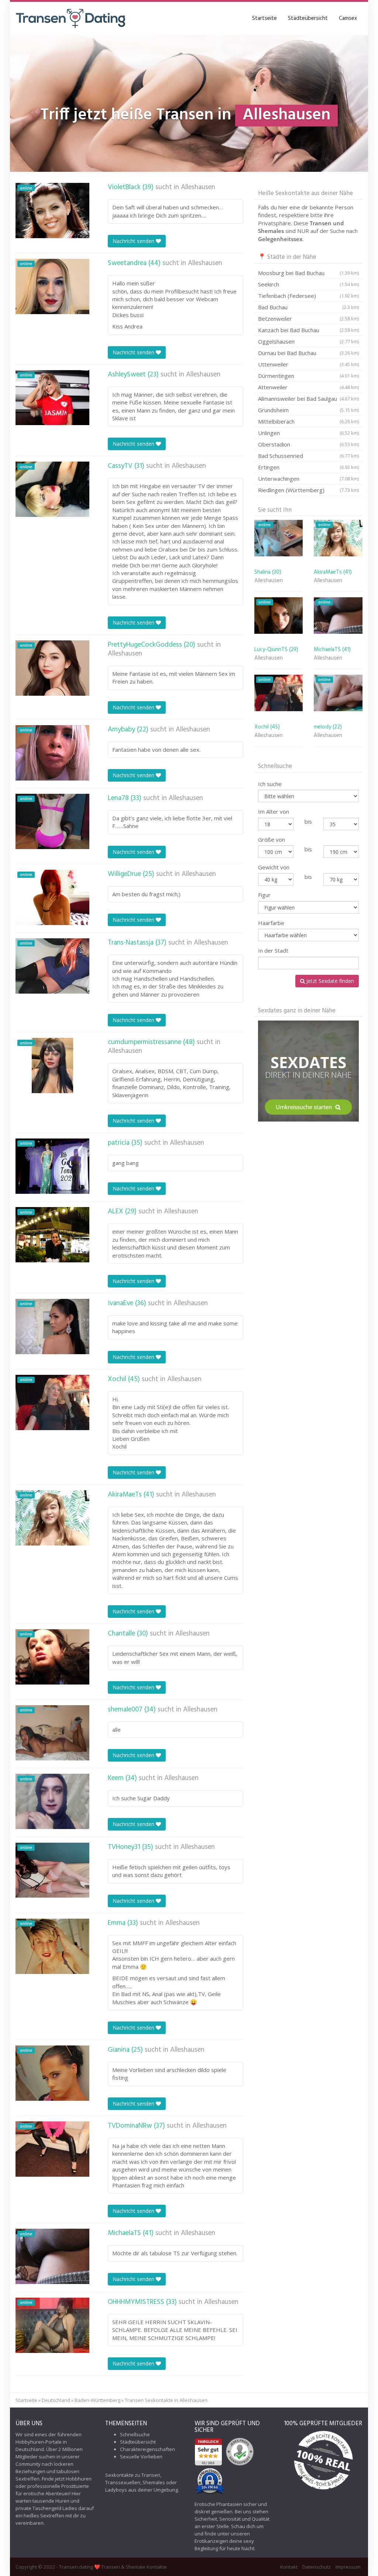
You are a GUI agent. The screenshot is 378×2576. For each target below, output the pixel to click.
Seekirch (308, 284)
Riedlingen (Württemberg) (308, 490)
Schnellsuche (135, 2434)
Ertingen (308, 467)
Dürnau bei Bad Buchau (308, 353)
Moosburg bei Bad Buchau (308, 273)
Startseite (264, 18)
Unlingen (308, 433)
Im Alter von (274, 811)
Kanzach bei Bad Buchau (308, 330)
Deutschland (56, 2400)
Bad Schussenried (308, 456)
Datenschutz (317, 2567)
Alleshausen (198, 187)
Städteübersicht (308, 18)
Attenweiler (308, 387)
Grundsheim (308, 410)
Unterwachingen (308, 479)
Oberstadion (308, 444)
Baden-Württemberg (97, 2400)
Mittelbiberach (308, 421)
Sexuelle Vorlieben (141, 2457)
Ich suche (270, 784)
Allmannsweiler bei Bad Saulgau (308, 399)
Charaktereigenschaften (147, 2449)
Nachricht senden (134, 241)
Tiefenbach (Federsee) (308, 296)
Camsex (348, 18)
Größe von (272, 839)
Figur (264, 895)
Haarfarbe (271, 923)
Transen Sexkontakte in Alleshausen (166, 2400)
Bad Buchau (308, 307)
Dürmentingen (308, 376)
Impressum (348, 2567)
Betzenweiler (308, 319)
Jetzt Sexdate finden (329, 981)
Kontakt (289, 2567)
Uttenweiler (308, 364)
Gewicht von (274, 867)
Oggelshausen (308, 341)
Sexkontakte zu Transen (133, 2475)
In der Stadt (273, 950)
